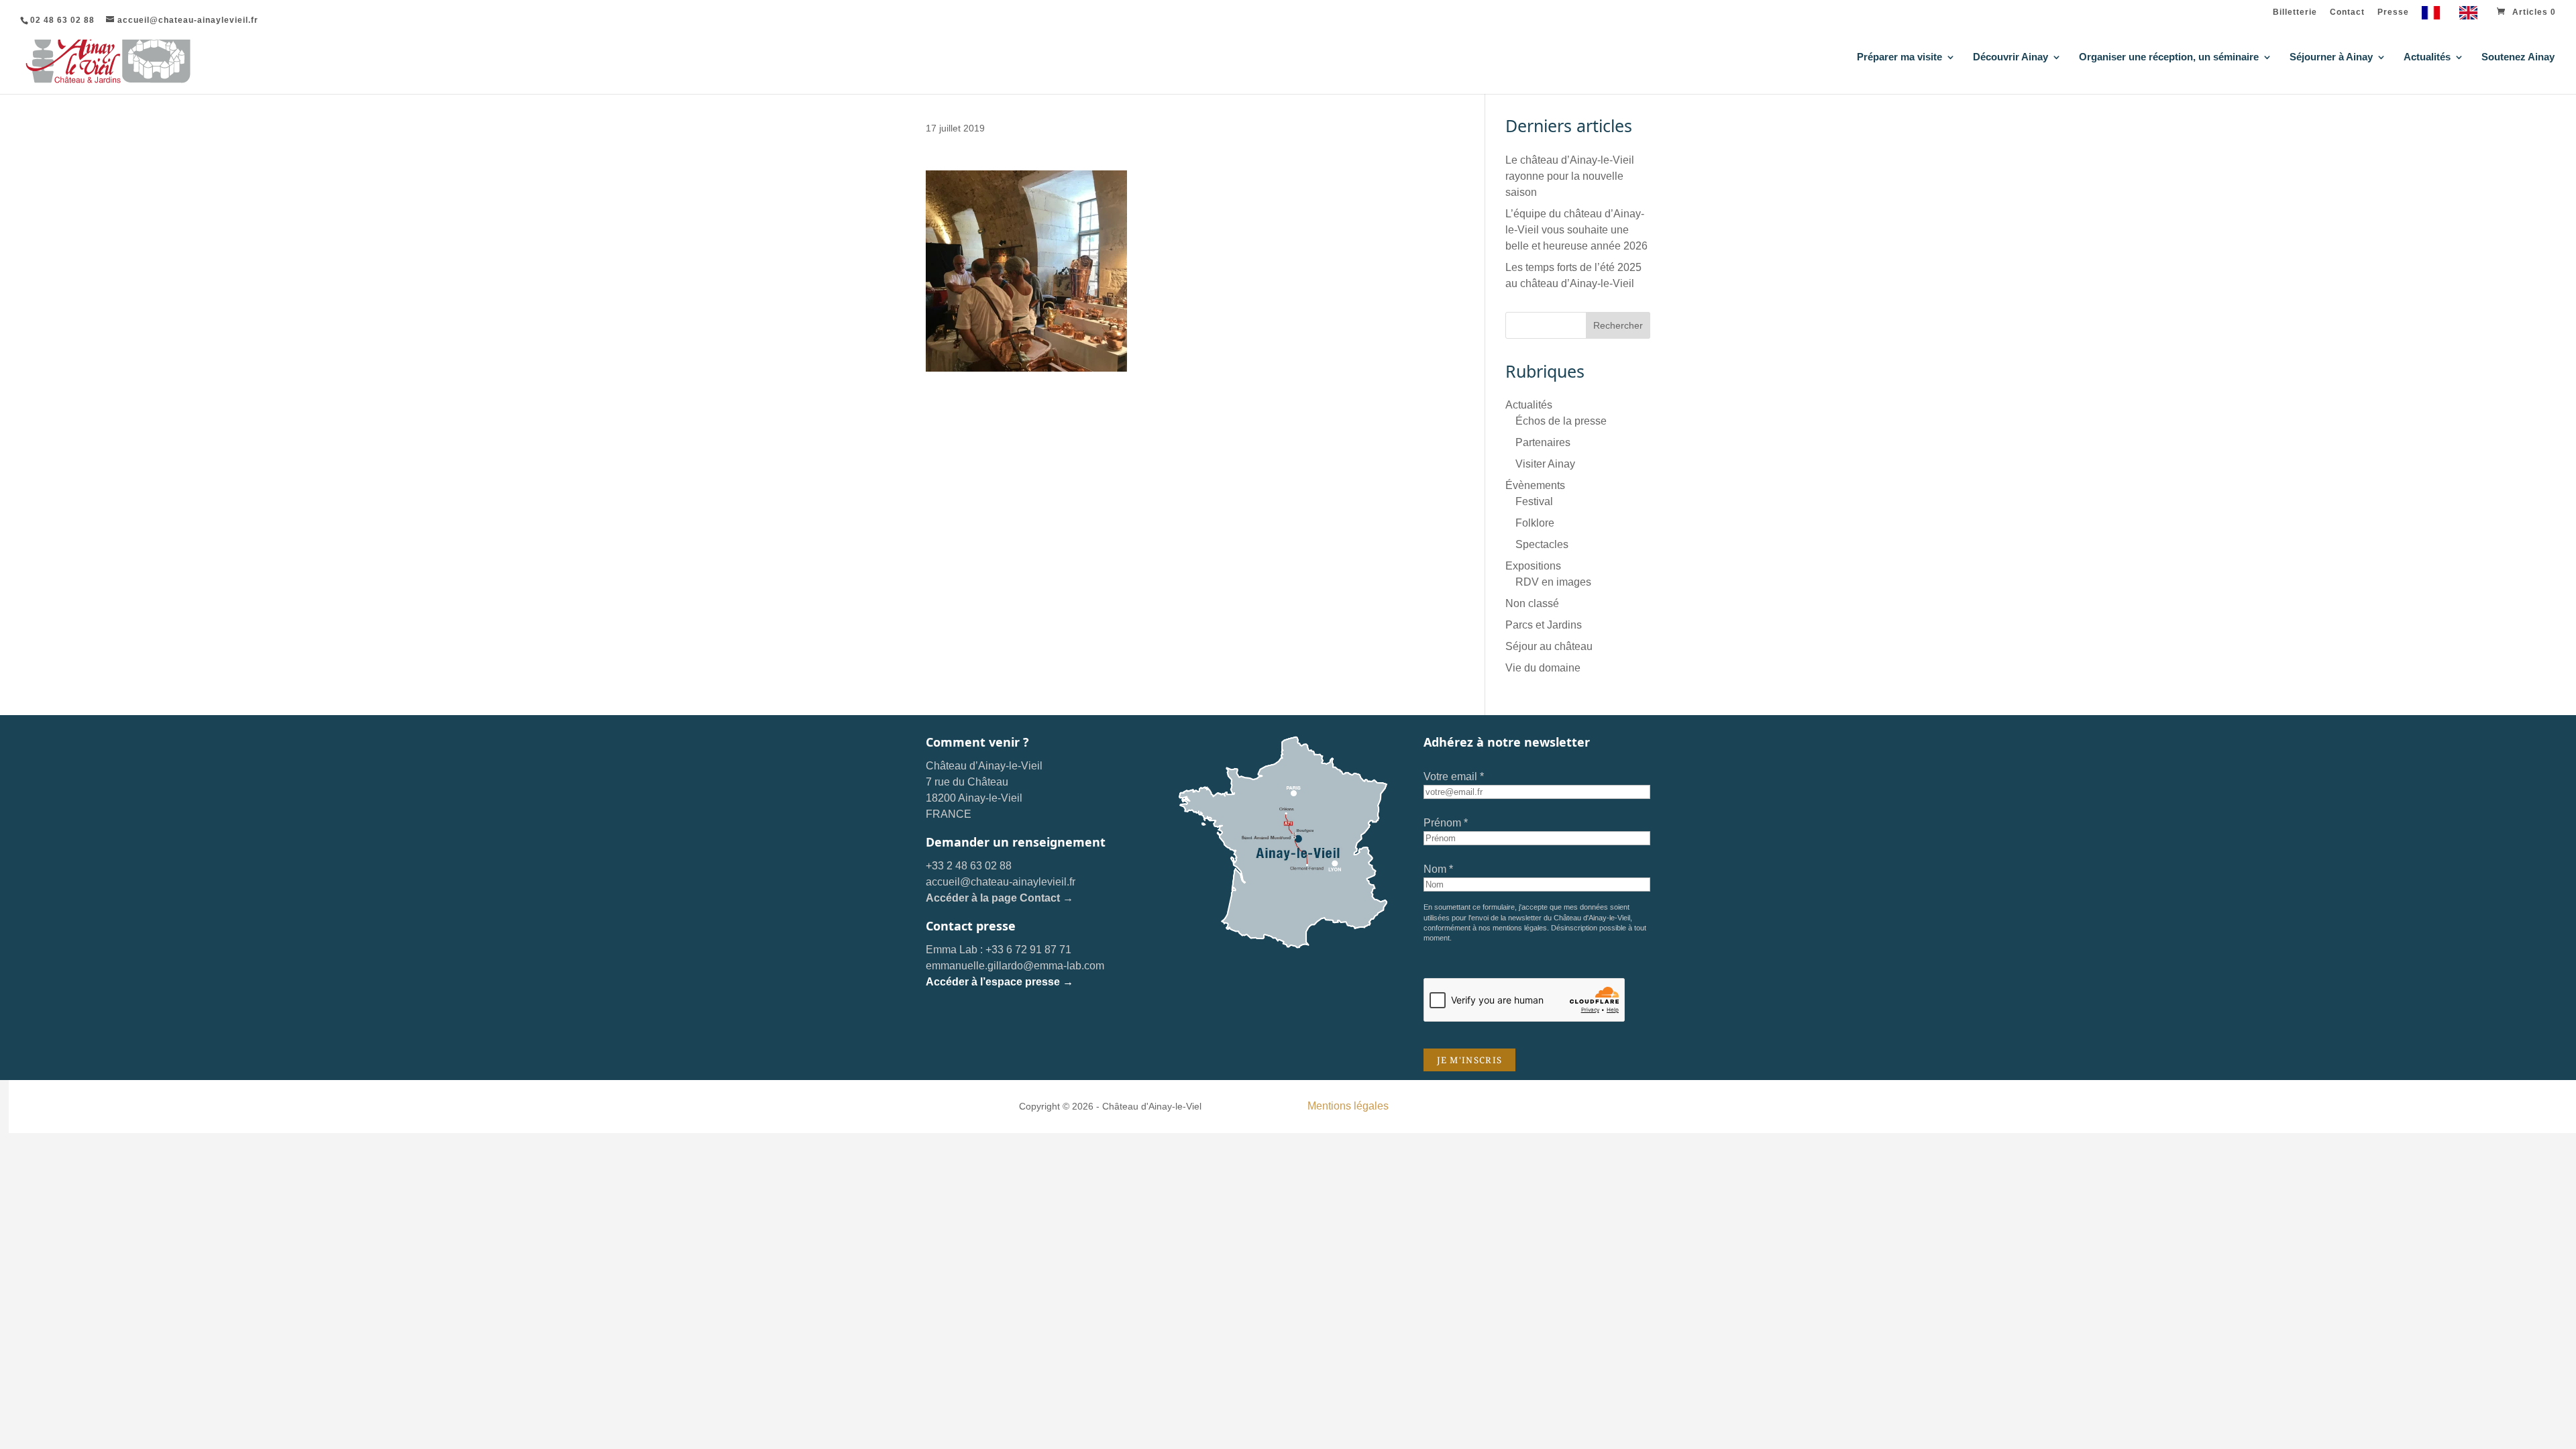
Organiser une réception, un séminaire (2169, 57)
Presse (2393, 12)
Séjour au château (1549, 646)
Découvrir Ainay (2010, 57)
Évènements (1535, 485)
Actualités (2427, 57)
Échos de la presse (1561, 421)
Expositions (1533, 566)
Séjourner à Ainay (2331, 57)
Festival (1534, 501)
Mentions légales (1348, 1106)
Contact (2347, 12)
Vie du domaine (1543, 668)
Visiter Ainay (1545, 464)
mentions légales (1520, 928)
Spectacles (1542, 544)
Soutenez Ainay (2518, 57)
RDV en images (1553, 582)
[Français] (2434, 16)
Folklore (1535, 523)
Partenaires (1543, 442)
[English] (2472, 16)
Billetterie (2295, 12)
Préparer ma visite (1899, 57)
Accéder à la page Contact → (1000, 898)
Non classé (1532, 603)
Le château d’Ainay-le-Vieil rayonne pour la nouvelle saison (1570, 176)
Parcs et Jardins (1544, 625)
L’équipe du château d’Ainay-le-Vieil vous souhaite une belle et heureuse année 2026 (1576, 230)
